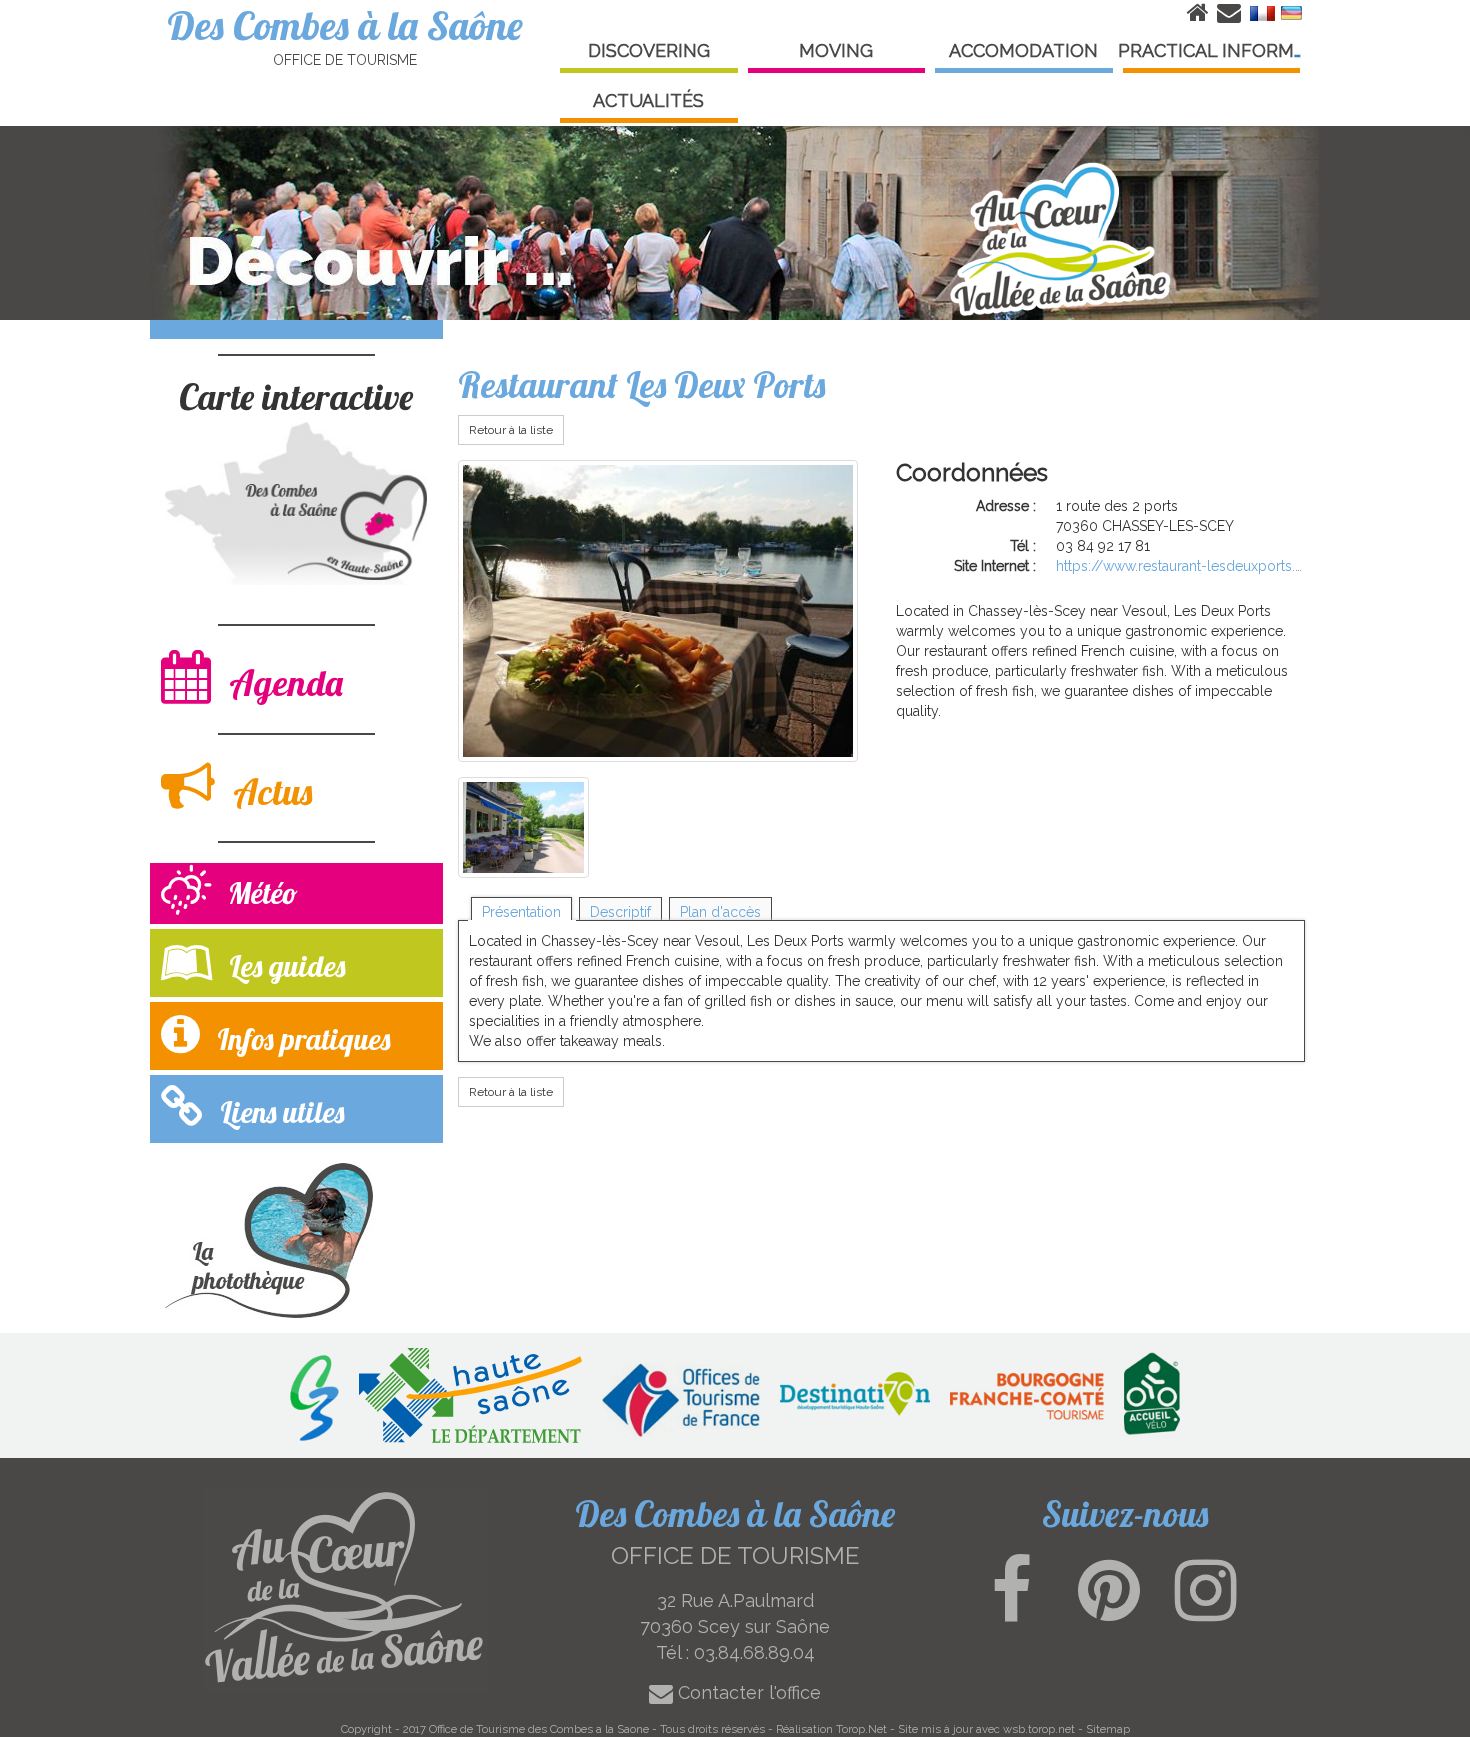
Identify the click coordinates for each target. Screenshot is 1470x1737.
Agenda (282, 682)
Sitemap (1108, 1729)
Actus (268, 791)
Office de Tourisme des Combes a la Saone (539, 1729)
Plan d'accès (720, 912)
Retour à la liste (511, 430)
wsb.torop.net (1039, 1729)
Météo (259, 893)
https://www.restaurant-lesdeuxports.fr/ (1180, 566)
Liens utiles (278, 1112)
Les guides (283, 966)
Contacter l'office (747, 1692)
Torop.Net (861, 1729)
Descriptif (620, 912)
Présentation (521, 912)
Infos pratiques (300, 1039)
